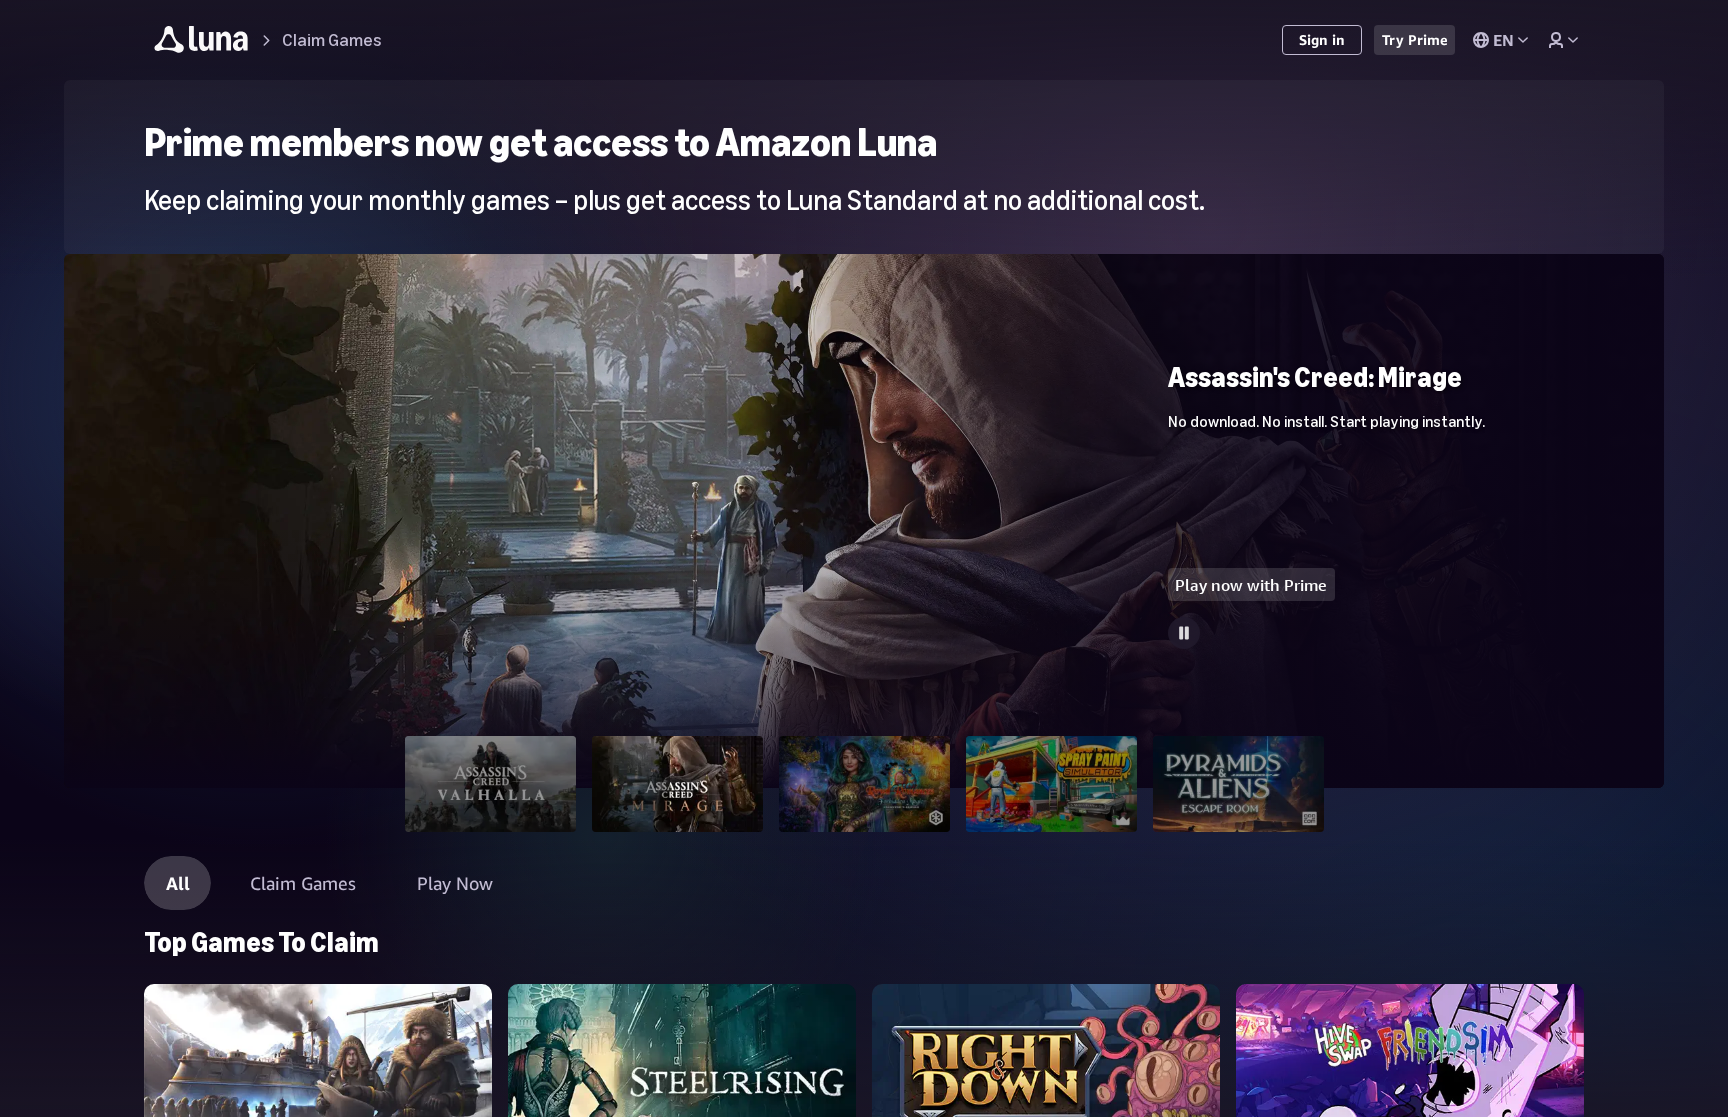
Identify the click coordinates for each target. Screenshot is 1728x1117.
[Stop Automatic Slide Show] (1184, 633)
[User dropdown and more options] (1563, 40)
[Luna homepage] (201, 42)
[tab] (490, 784)
